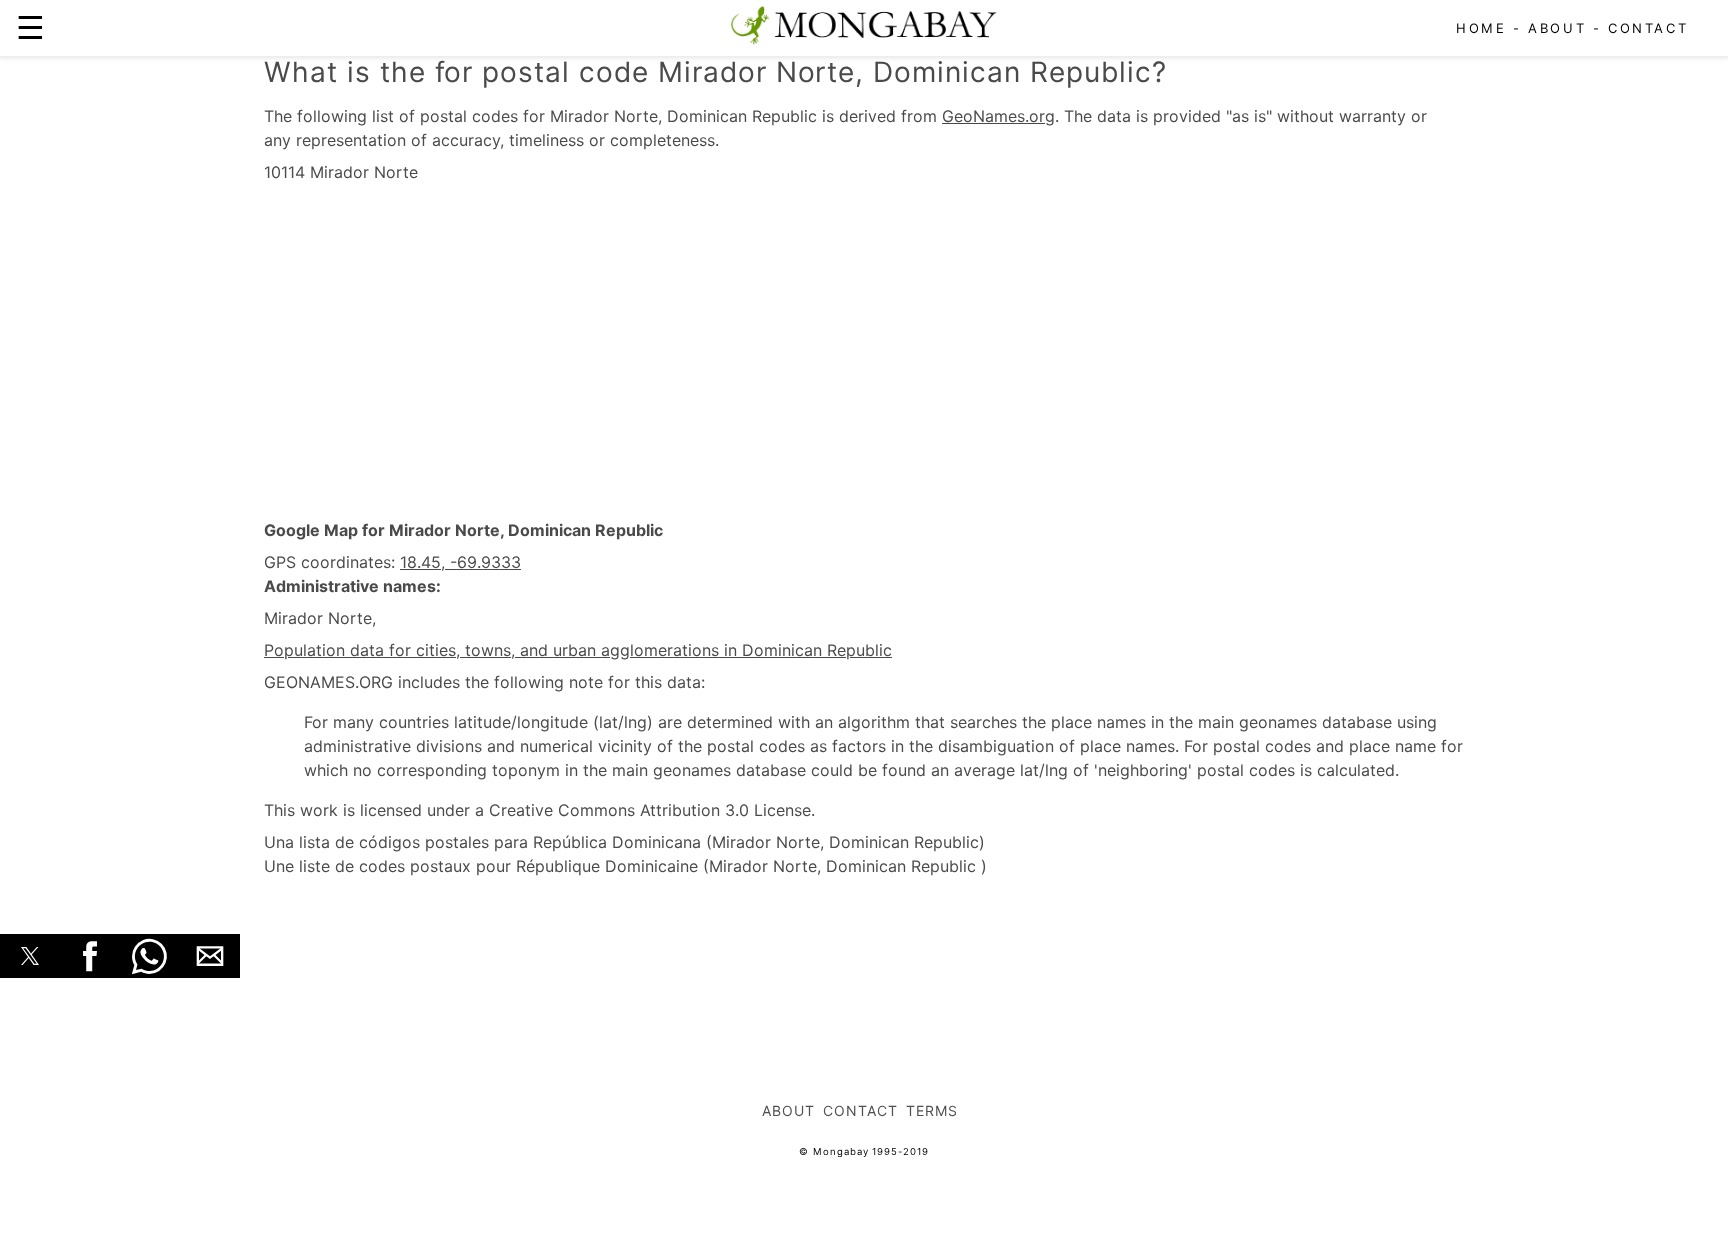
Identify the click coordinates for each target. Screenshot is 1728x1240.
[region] (864, 352)
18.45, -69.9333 (460, 562)
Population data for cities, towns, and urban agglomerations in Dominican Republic (578, 650)
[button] (30, 956)
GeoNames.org (998, 116)
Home (1481, 28)
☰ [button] (30, 27)
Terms (932, 1110)
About (1557, 28)
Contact (1648, 28)
